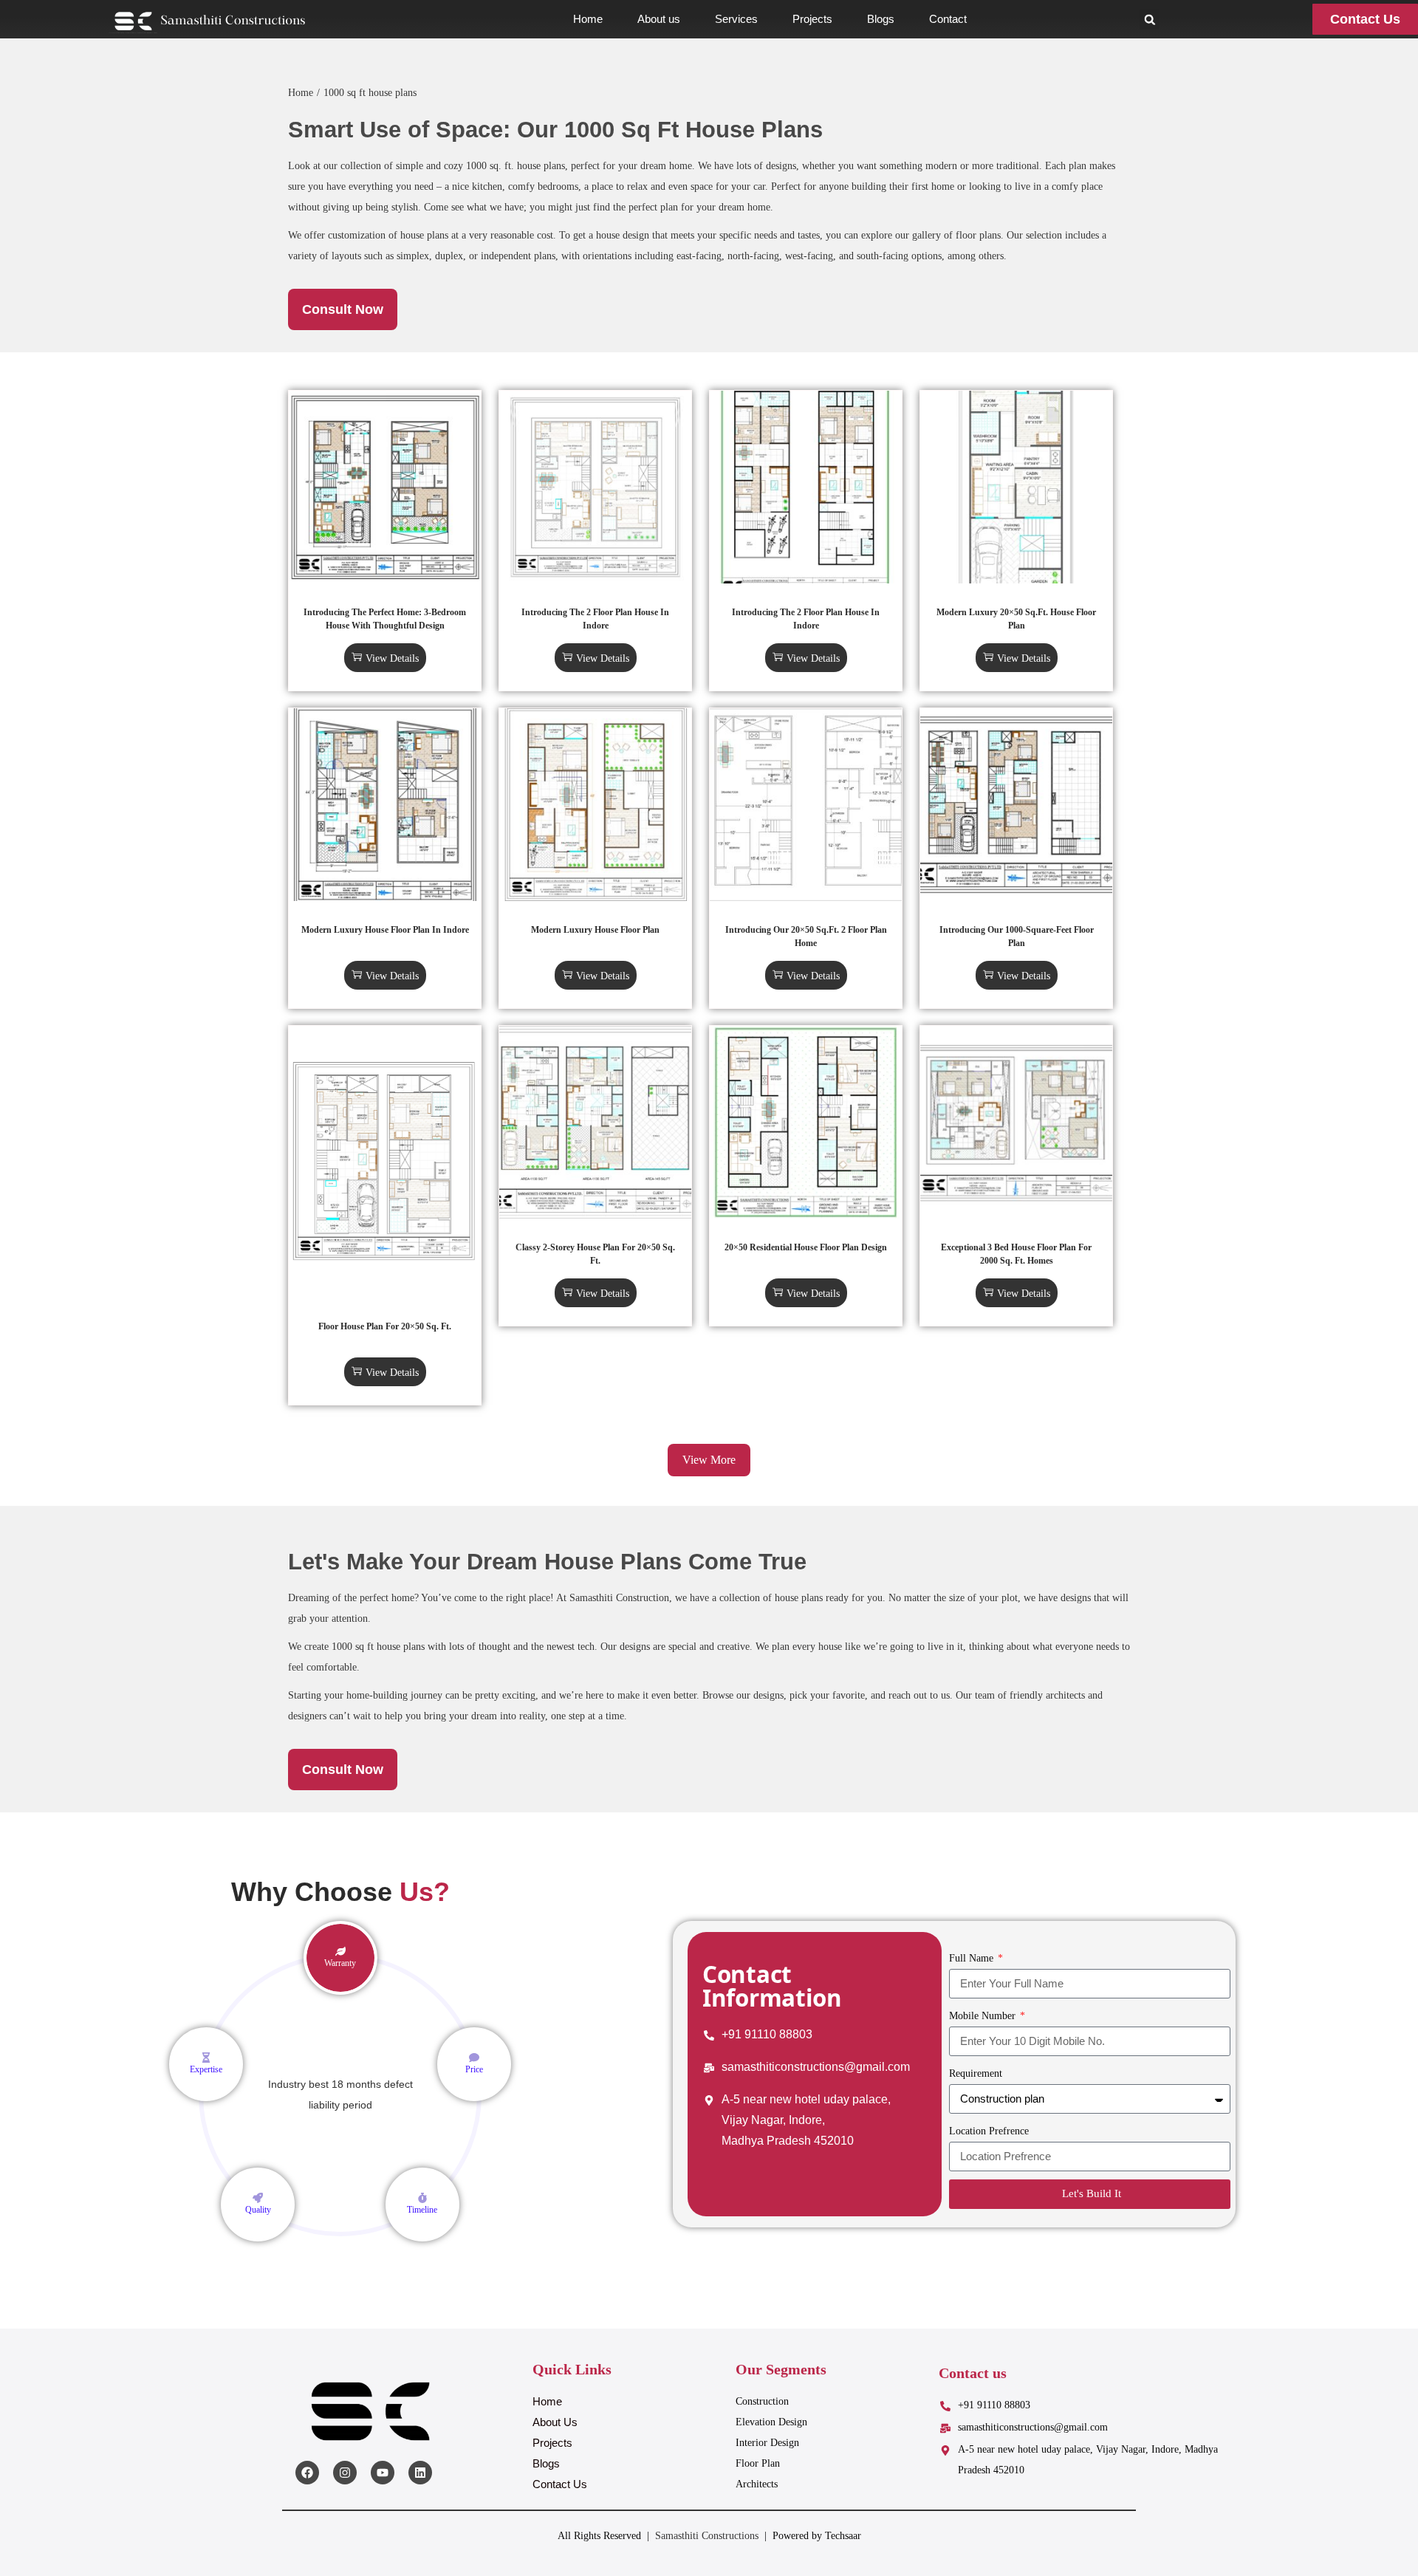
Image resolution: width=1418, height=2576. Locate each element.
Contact (948, 19)
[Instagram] (345, 2473)
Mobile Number (984, 2016)
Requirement (976, 2073)
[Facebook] (307, 2473)
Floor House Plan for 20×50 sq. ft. (385, 1326)
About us (659, 19)
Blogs (881, 19)
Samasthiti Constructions (707, 2536)
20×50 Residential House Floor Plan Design (806, 1247)
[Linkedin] (420, 2473)
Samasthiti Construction (619, 1598)
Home (588, 19)
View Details (392, 658)
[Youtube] (383, 2473)
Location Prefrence (989, 2131)
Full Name (973, 1958)
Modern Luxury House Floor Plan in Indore (385, 930)
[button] (1150, 20)
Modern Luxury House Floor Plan (595, 930)
